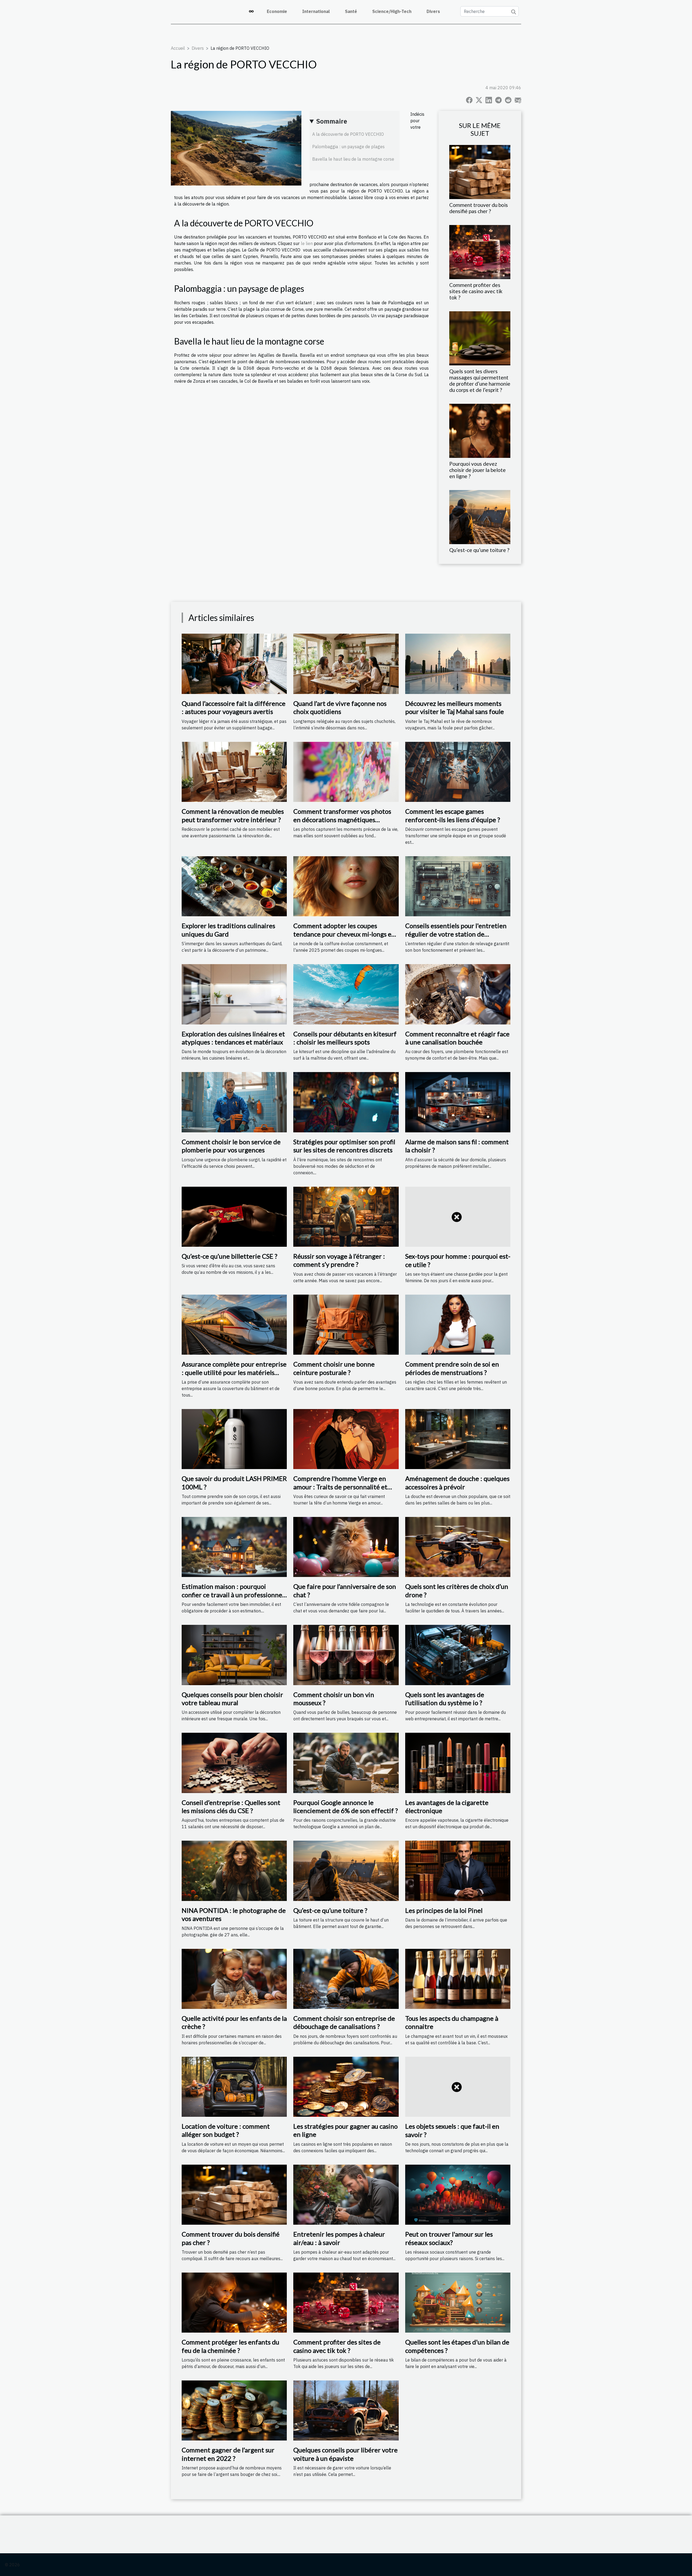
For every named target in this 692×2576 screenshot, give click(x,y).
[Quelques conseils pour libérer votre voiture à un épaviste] (346, 2410)
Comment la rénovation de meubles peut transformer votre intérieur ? (233, 815)
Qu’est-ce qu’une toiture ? (479, 550)
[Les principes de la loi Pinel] (458, 1870)
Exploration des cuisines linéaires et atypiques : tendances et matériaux (233, 1038)
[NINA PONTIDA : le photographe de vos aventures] (234, 1870)
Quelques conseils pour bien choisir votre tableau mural (232, 1699)
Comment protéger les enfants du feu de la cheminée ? (230, 2346)
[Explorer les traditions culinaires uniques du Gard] (234, 886)
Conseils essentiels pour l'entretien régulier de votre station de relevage (456, 934)
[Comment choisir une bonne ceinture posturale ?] (346, 1324)
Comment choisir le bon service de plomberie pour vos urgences (231, 1146)
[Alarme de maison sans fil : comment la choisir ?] (458, 1102)
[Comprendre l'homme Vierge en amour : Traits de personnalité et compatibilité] (346, 1439)
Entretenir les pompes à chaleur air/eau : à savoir (339, 2238)
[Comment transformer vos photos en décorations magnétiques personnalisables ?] (346, 771)
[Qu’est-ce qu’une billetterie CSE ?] (234, 1216)
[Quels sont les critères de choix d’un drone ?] (458, 1546)
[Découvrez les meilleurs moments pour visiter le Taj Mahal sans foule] (458, 663)
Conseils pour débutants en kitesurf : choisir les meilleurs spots (345, 1038)
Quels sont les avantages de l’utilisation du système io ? (445, 1699)
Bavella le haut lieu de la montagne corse (353, 159)
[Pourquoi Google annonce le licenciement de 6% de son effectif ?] (346, 1762)
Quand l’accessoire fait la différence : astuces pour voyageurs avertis (234, 707)
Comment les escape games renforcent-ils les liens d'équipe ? (453, 815)
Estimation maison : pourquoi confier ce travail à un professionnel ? (233, 1595)
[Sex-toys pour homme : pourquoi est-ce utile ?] (458, 1216)
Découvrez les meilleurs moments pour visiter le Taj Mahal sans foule (455, 707)
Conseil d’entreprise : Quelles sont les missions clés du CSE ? (231, 1806)
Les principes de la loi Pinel (444, 1910)
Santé (351, 11)
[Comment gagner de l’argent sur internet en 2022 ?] (234, 2410)
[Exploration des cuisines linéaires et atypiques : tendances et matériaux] (234, 994)
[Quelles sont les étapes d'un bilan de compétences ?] (458, 2302)
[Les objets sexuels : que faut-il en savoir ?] (458, 2086)
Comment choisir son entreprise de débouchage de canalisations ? (344, 2022)
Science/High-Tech (392, 11)
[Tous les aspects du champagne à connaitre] (458, 1978)
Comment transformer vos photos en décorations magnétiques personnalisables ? (342, 819)
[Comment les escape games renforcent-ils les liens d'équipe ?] (458, 771)
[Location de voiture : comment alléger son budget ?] (234, 2086)
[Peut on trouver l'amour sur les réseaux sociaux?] (458, 2194)
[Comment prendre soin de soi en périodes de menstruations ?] (458, 1324)
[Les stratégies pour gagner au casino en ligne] (346, 2086)
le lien (307, 243)
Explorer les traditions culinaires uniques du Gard (228, 930)
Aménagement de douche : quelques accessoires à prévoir (457, 1482)
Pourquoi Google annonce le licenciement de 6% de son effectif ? (346, 1806)
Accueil (178, 48)
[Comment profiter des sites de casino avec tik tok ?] (480, 252)
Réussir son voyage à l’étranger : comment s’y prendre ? (339, 1260)
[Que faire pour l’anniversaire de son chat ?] (346, 1546)
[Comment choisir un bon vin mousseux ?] (346, 1655)
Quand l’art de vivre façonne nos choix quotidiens (340, 707)
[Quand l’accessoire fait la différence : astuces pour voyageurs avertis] (234, 663)
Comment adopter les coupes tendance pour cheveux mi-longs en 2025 (344, 934)
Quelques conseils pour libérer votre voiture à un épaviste (345, 2454)
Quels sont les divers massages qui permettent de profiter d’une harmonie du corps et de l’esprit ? (480, 381)
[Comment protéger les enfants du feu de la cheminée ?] (234, 2302)
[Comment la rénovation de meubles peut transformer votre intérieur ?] (234, 771)
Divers (433, 11)
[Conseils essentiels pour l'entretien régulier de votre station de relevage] (458, 886)
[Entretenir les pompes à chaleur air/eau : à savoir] (346, 2194)
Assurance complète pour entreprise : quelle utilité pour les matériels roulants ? (234, 1372)
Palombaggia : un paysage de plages (348, 147)
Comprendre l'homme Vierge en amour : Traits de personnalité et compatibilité (340, 1487)
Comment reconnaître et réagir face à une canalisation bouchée (457, 1038)
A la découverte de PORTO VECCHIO (348, 134)
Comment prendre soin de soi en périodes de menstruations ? (452, 1368)
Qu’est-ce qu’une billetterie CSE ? (229, 1256)
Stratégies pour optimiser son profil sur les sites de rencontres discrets (344, 1146)
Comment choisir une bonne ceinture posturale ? (334, 1368)
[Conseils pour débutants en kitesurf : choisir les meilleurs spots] (346, 994)
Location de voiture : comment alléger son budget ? (226, 2130)
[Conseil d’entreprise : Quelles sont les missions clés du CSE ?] (234, 1762)
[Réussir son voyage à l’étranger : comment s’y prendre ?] (346, 1216)
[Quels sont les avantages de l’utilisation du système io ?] (458, 1655)
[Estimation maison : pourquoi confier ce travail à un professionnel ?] (234, 1546)
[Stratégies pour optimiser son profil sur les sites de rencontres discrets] (346, 1102)
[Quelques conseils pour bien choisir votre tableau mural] (234, 1655)
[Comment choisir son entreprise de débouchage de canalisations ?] (346, 1978)
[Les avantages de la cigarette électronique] (458, 1762)
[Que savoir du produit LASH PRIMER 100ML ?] (234, 1439)
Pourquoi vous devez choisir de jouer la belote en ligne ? (478, 470)
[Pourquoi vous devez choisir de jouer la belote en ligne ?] (480, 430)
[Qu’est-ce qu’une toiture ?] (480, 517)
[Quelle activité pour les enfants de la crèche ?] (234, 1978)
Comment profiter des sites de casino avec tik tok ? (476, 291)
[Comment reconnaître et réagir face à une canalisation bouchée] (458, 994)
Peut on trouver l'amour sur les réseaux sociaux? (449, 2238)
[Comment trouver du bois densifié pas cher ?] (480, 171)
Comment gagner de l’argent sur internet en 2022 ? (228, 2454)
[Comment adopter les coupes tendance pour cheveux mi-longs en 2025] (346, 886)
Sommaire (332, 121)
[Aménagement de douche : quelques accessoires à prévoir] (458, 1439)
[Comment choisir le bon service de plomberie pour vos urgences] (234, 1102)
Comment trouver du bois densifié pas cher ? (479, 208)
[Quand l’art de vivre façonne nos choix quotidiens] (346, 663)
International (316, 11)
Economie (277, 11)
